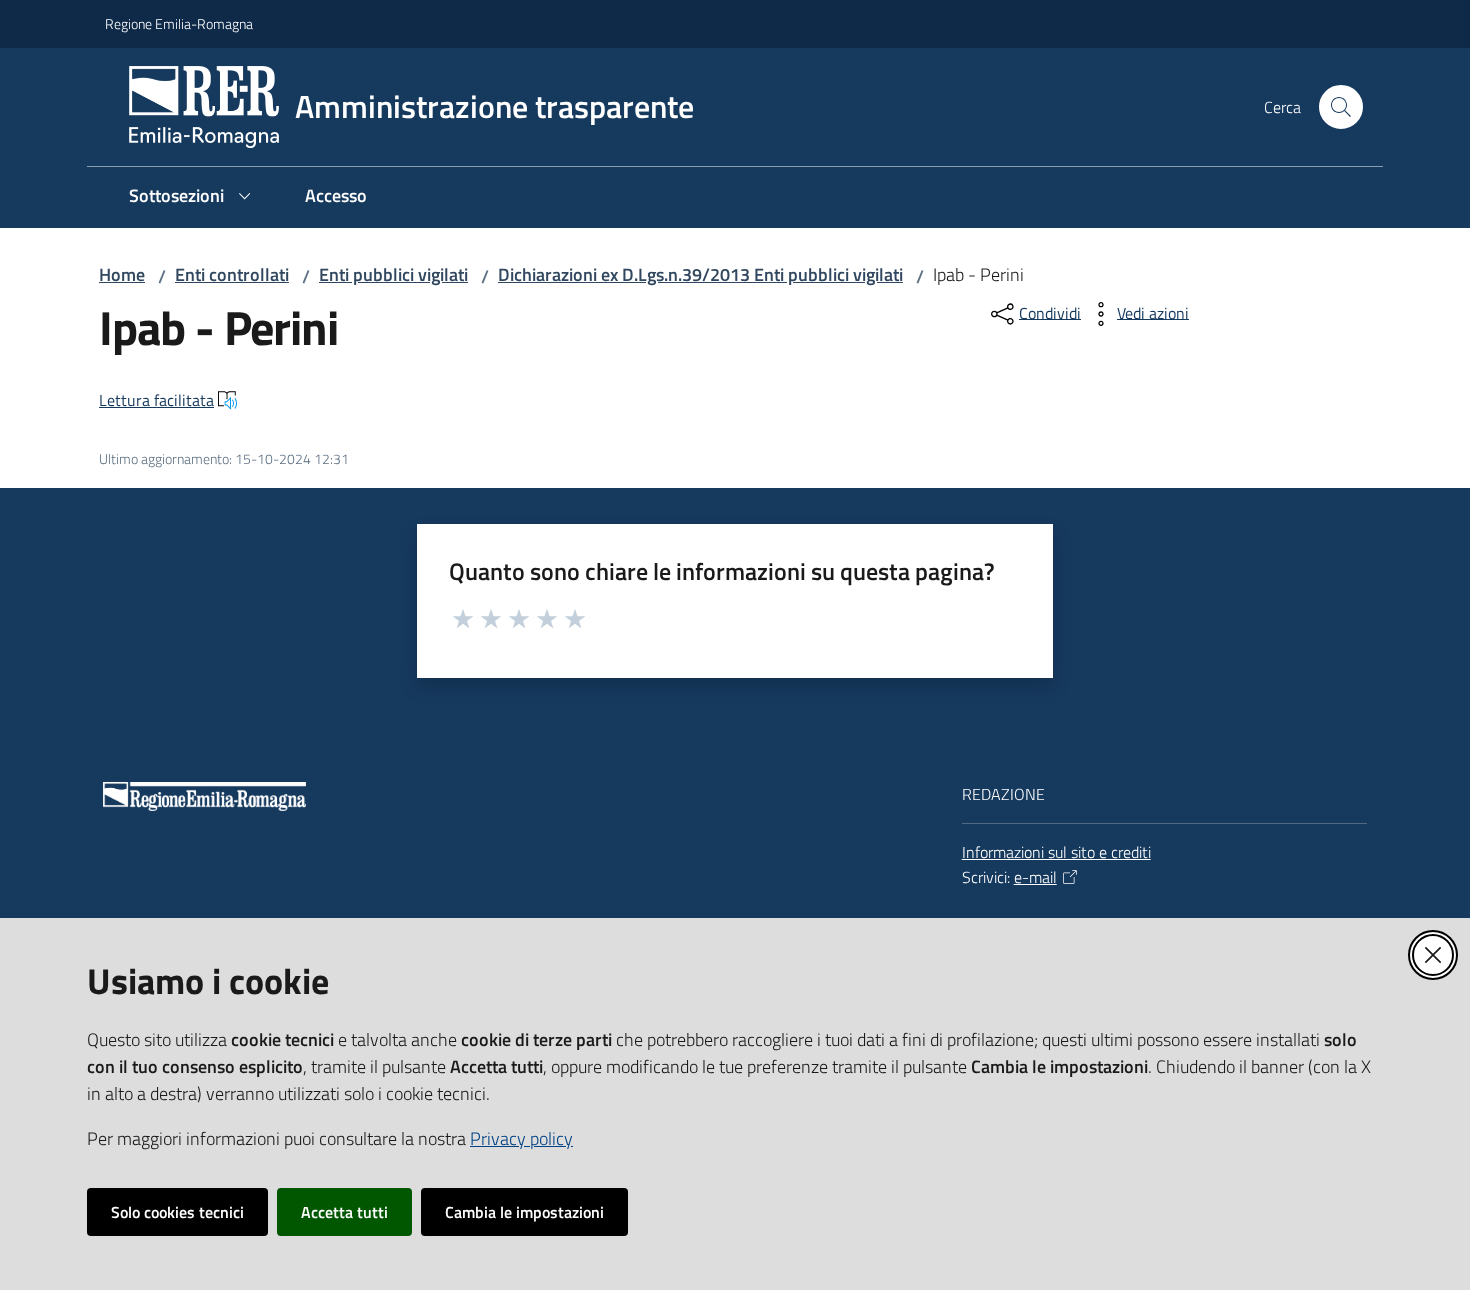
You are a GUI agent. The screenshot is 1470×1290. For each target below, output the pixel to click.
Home (122, 274)
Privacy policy (521, 1138)
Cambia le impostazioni (524, 1212)
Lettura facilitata (156, 400)
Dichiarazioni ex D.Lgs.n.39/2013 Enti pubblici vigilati (700, 274)
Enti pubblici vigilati (393, 274)
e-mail (1035, 877)
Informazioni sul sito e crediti (1056, 852)
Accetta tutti (344, 1212)
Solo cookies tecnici (177, 1212)
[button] (1341, 107)
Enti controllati (232, 274)
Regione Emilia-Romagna (179, 23)
